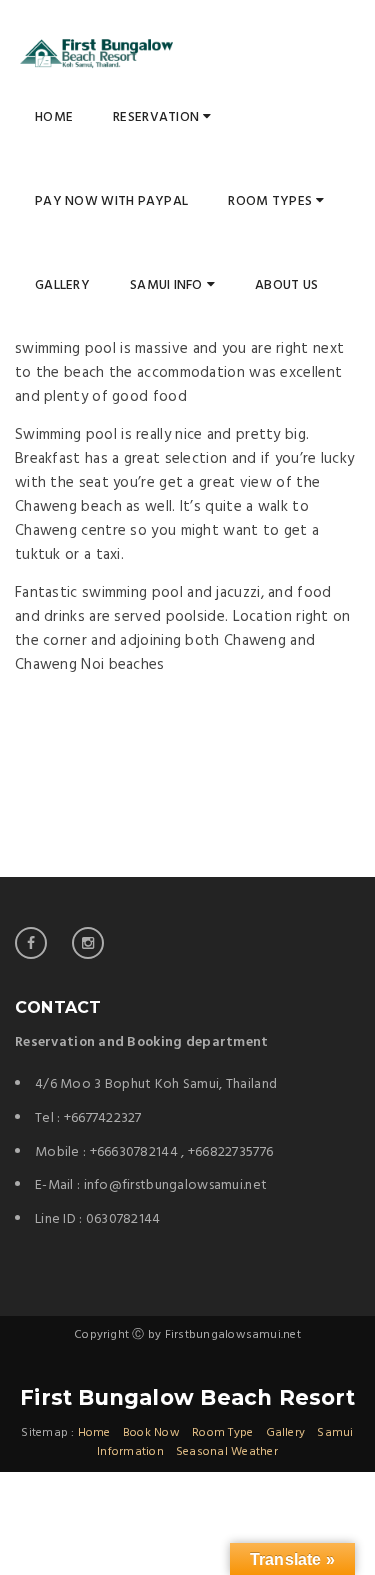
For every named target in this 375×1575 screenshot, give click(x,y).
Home (54, 117)
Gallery (62, 285)
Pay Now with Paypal (111, 201)
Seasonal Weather (227, 1452)
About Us (286, 285)
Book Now (151, 1433)
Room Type (222, 1433)
